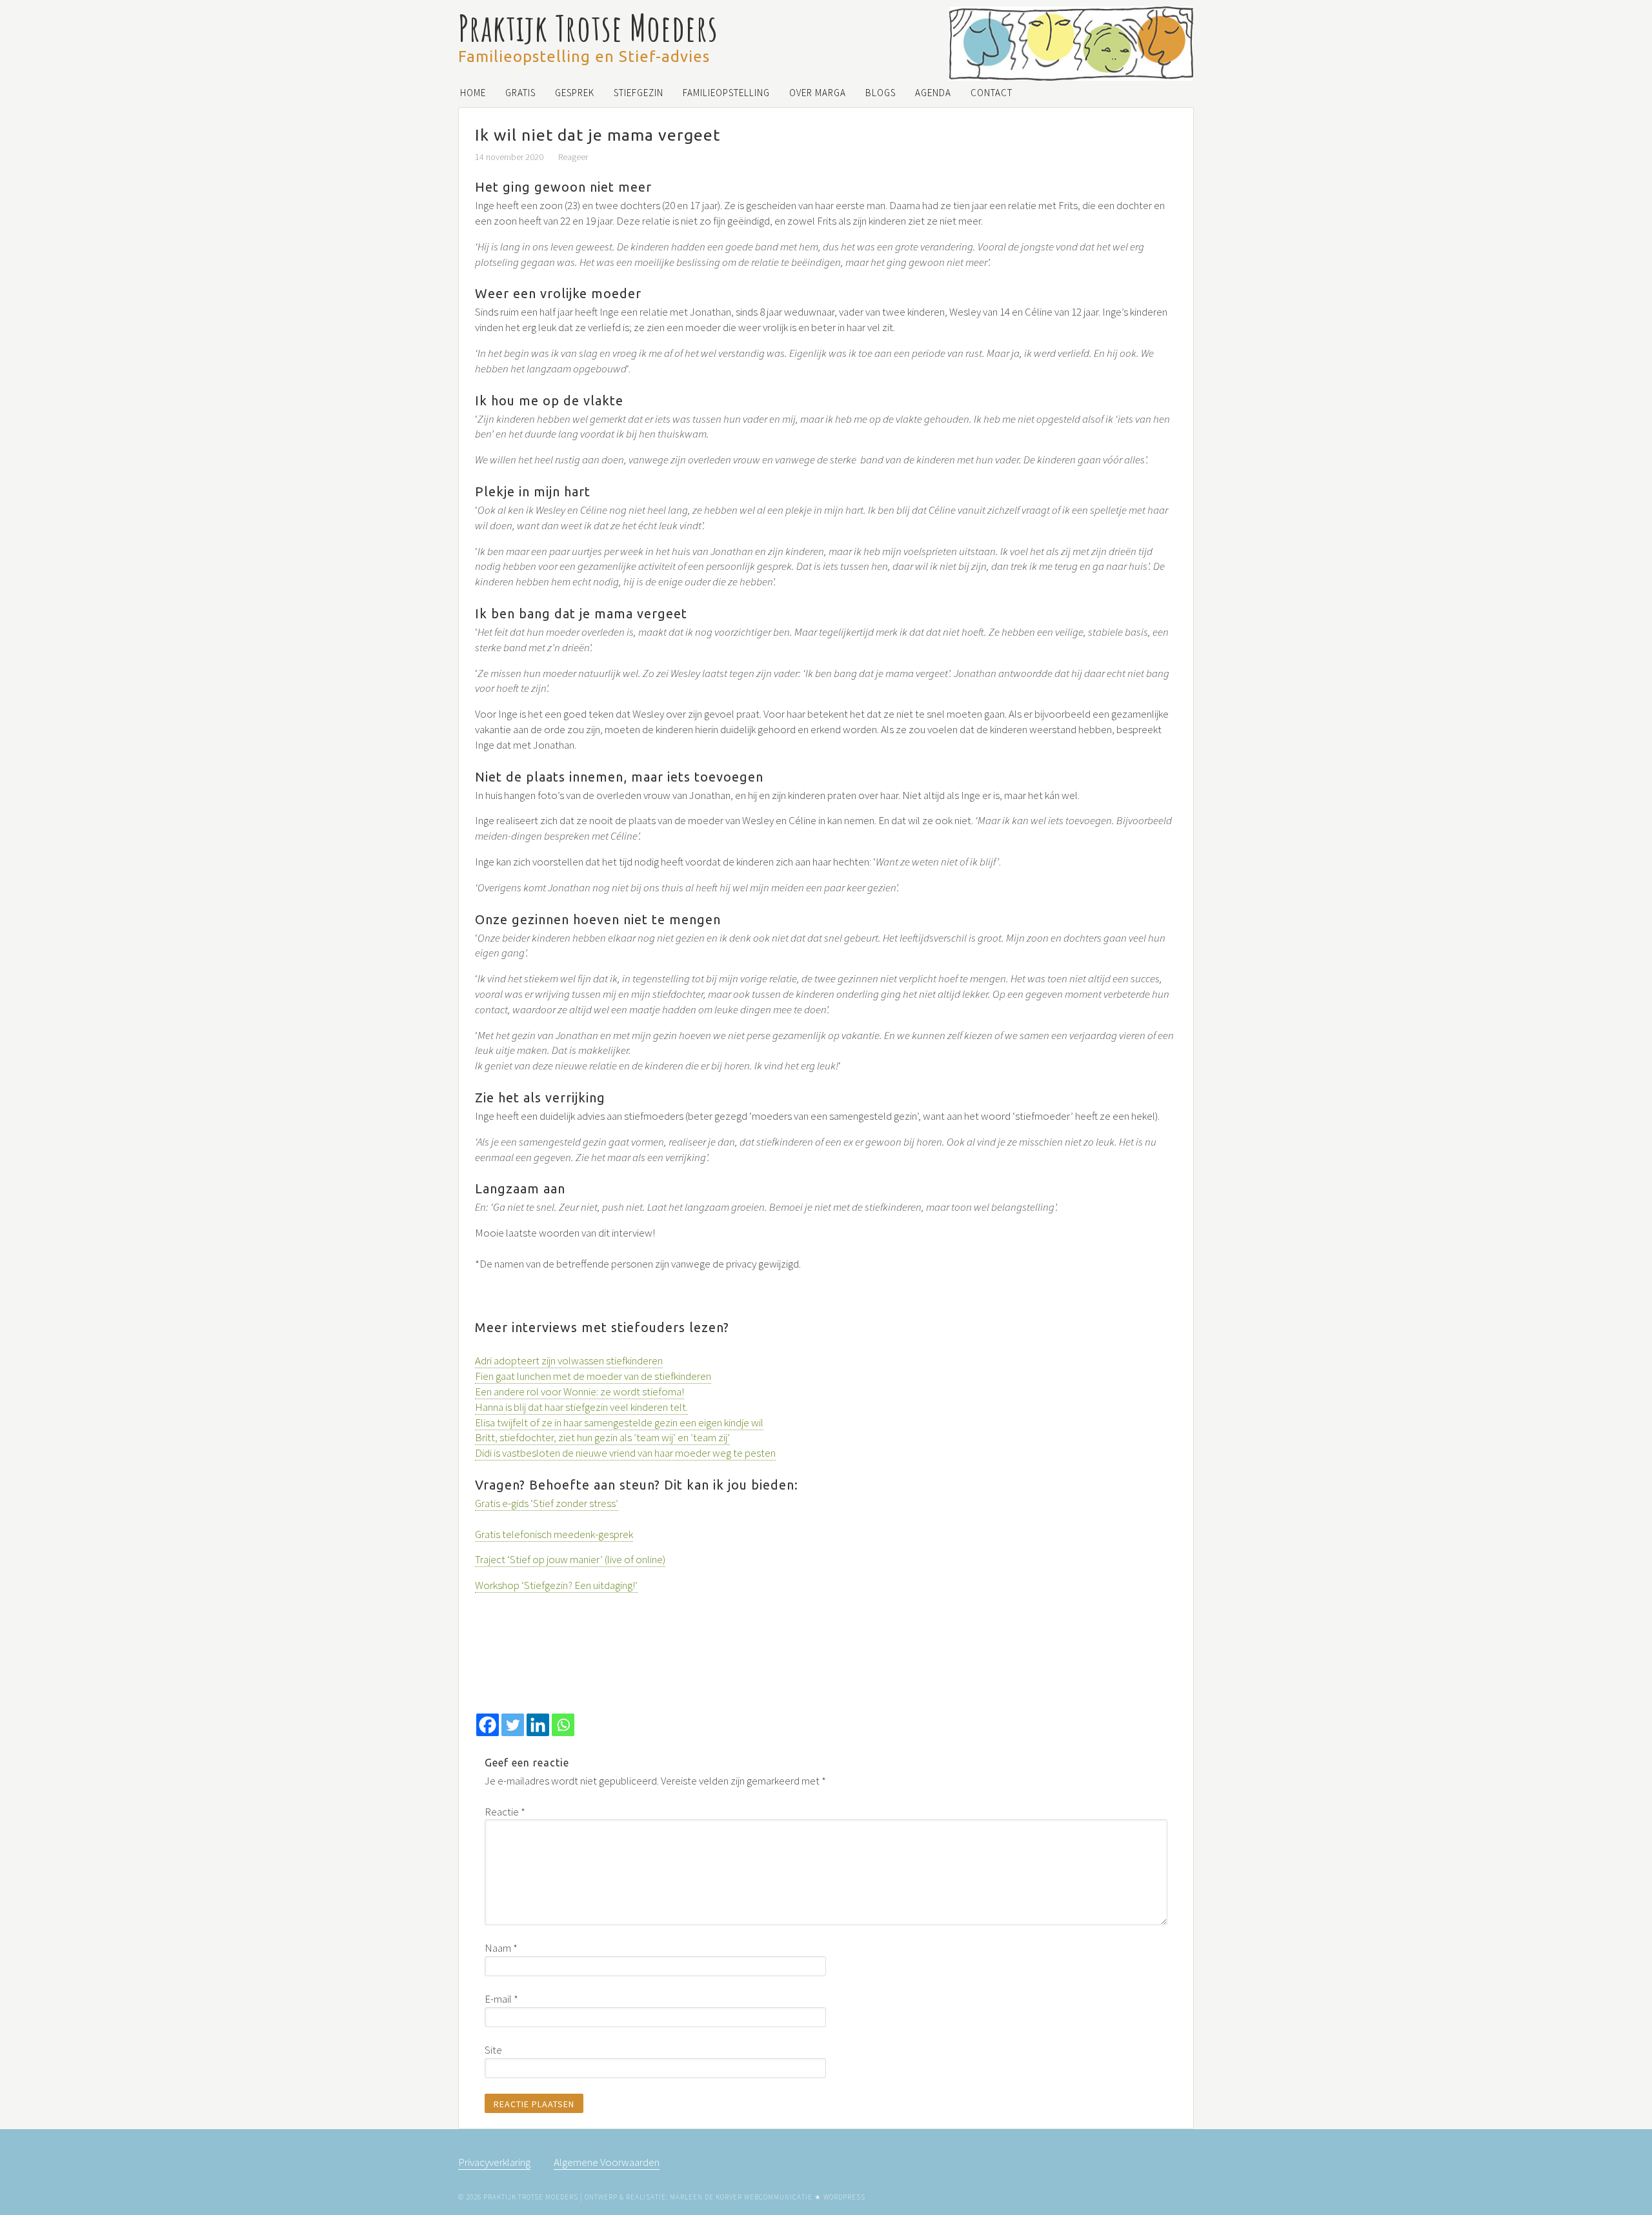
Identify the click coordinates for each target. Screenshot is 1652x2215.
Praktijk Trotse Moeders (588, 27)
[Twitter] (513, 1725)
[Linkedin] (538, 1725)
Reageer (573, 157)
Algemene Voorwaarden (607, 2162)
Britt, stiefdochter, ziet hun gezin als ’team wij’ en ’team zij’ (602, 1437)
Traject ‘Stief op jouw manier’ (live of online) (570, 1559)
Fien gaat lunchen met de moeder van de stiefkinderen (593, 1376)
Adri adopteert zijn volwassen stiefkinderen (569, 1360)
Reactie (505, 1812)
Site (493, 2050)
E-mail (501, 1999)
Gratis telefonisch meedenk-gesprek (554, 1534)
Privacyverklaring (494, 2162)
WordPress (844, 2197)
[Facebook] (488, 1725)
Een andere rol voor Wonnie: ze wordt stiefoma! (579, 1391)
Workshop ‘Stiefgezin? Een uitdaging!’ (556, 1585)
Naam (501, 1948)
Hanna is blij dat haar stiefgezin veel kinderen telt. (581, 1407)
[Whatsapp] (563, 1725)
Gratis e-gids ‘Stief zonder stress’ (547, 1503)
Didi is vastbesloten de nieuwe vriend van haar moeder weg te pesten (625, 1453)
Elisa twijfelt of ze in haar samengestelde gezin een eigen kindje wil (619, 1422)
